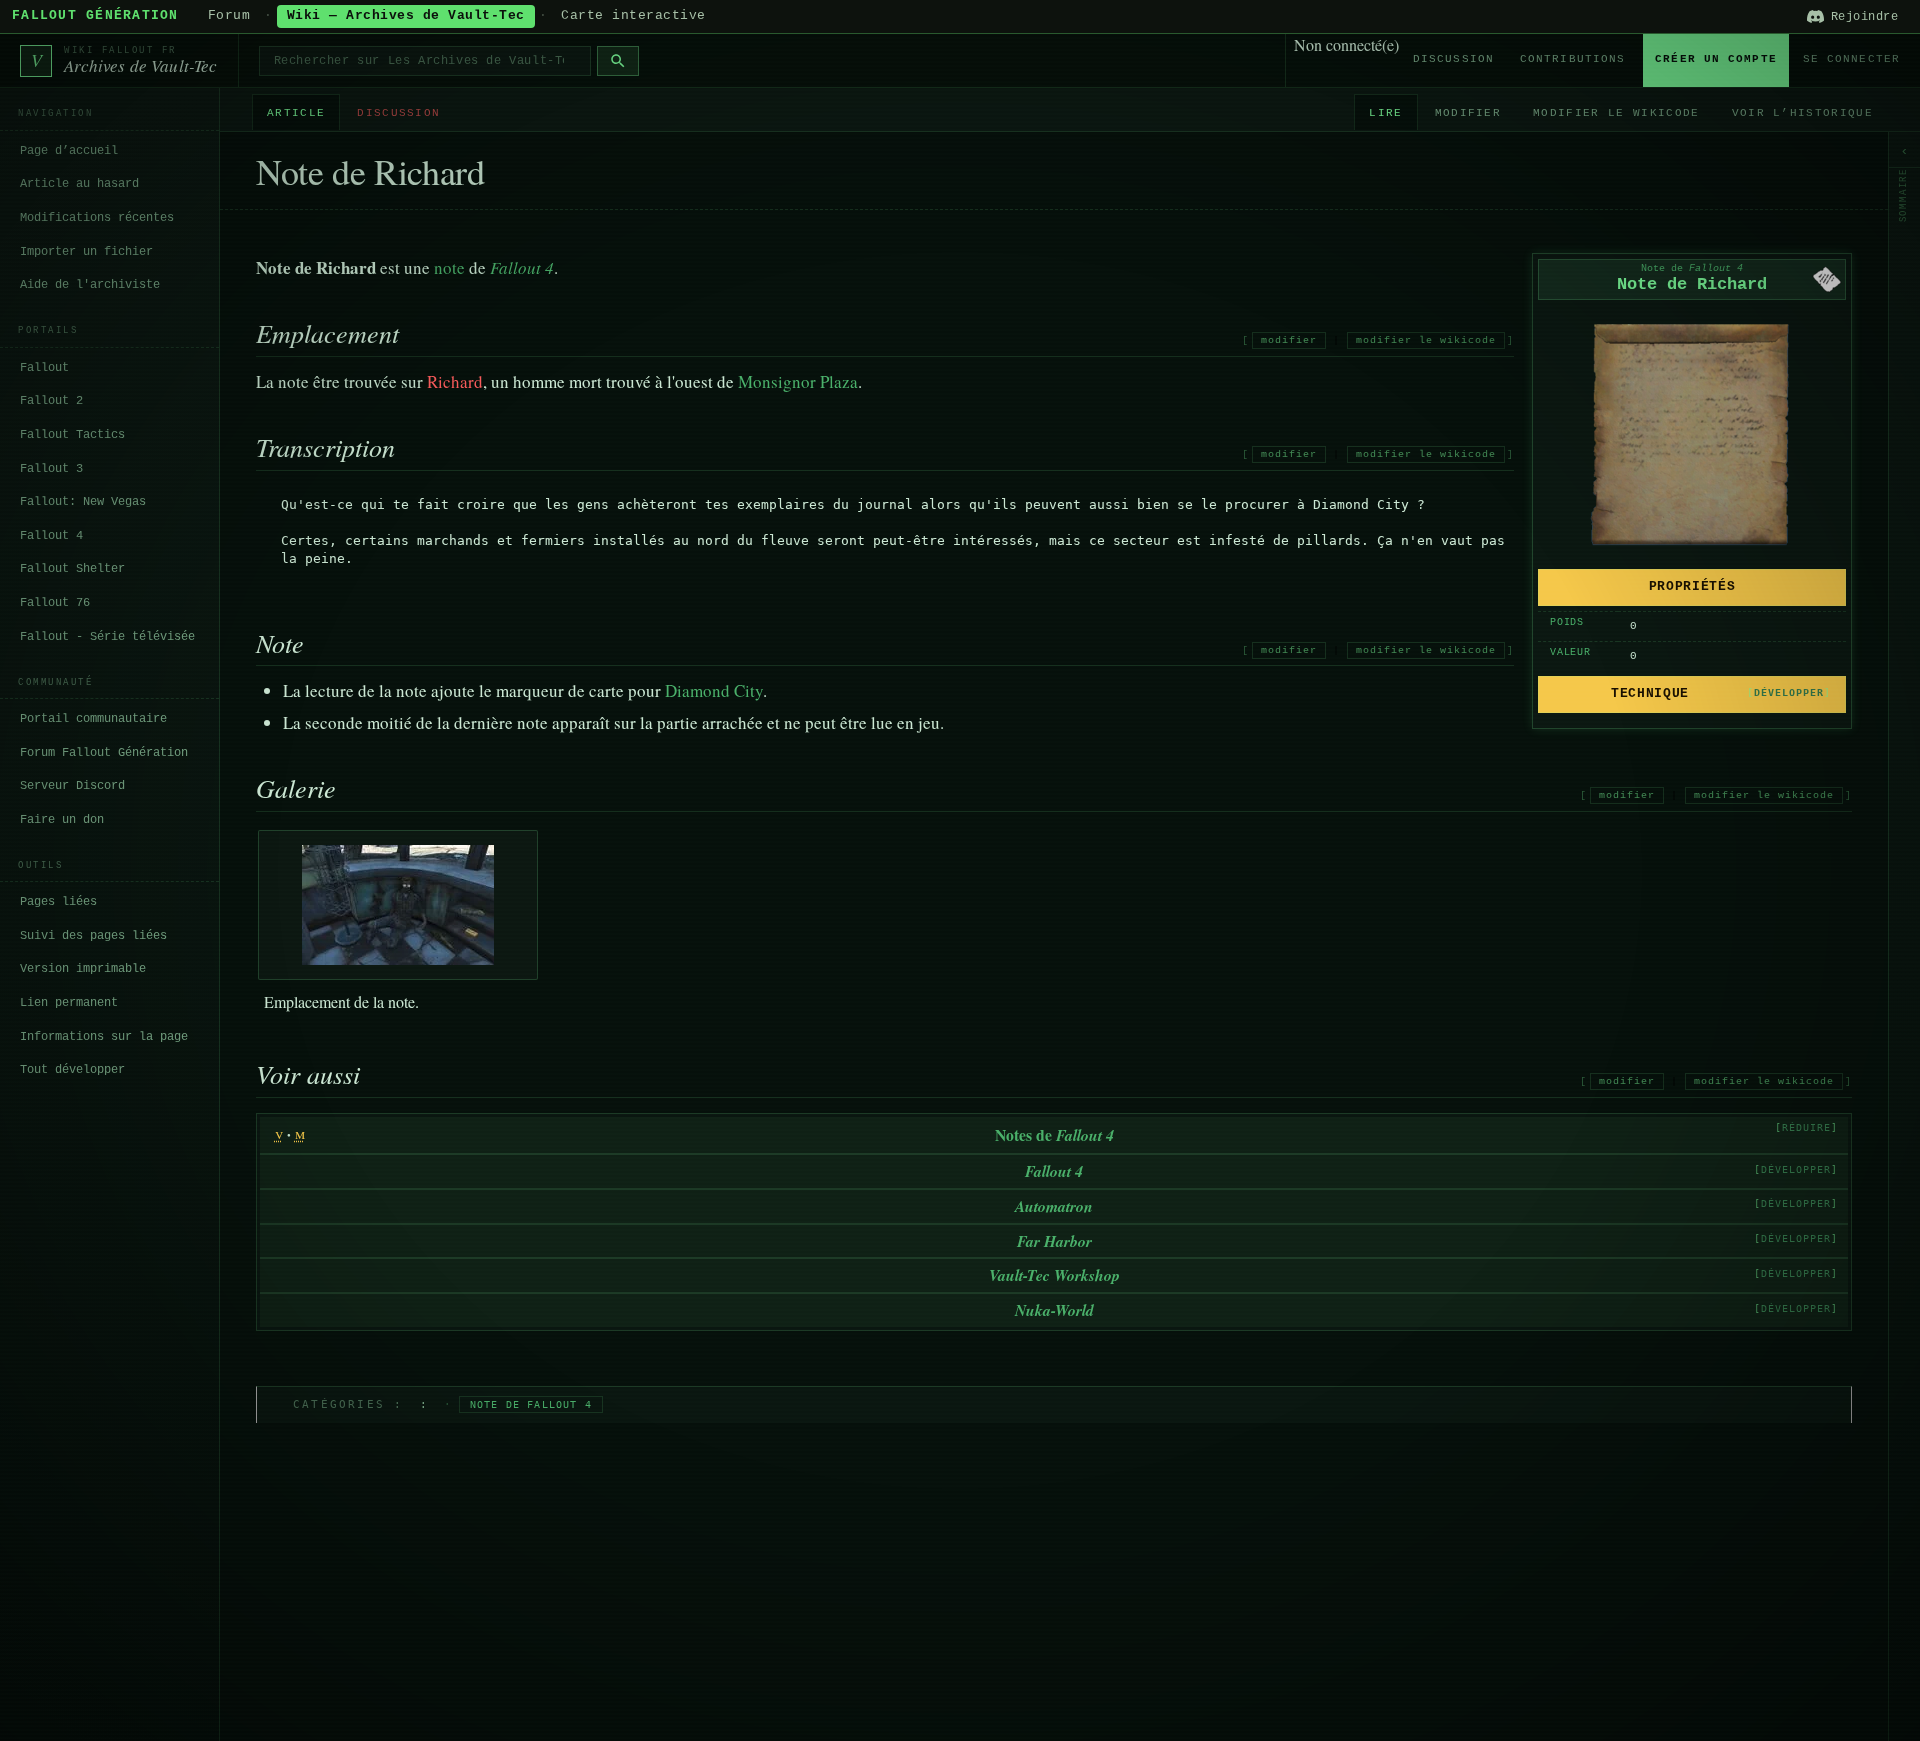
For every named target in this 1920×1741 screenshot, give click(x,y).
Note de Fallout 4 (531, 1404)
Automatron (1054, 1206)
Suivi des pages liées (93, 936)
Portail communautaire (93, 719)
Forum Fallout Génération (104, 752)
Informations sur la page (104, 1036)
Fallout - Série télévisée (107, 636)
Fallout (44, 367)
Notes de (1054, 1134)
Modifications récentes (97, 218)
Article (296, 113)
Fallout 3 (51, 468)
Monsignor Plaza (798, 381)
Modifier (1468, 113)
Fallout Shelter (72, 569)
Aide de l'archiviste (90, 285)
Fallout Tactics (72, 435)
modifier (1289, 340)
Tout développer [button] (72, 1070)
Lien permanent (69, 1003)
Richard (455, 381)
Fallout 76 (55, 603)
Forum (229, 16)
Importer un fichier (86, 251)
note (449, 267)
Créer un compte (1716, 59)
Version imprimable (83, 969)
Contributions (1572, 59)
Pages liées (58, 902)
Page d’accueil (69, 151)
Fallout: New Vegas (83, 502)
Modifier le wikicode (1616, 113)
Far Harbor (1054, 1241)
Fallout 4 (51, 535)
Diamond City (714, 690)
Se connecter (1851, 59)
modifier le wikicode (1426, 340)
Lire (1385, 113)
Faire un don (62, 819)
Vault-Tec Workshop (1054, 1275)
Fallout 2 (51, 401)
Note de (1692, 268)
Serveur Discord (72, 786)
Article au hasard (79, 184)
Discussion (1453, 59)
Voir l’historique (1802, 113)
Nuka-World (1054, 1310)
